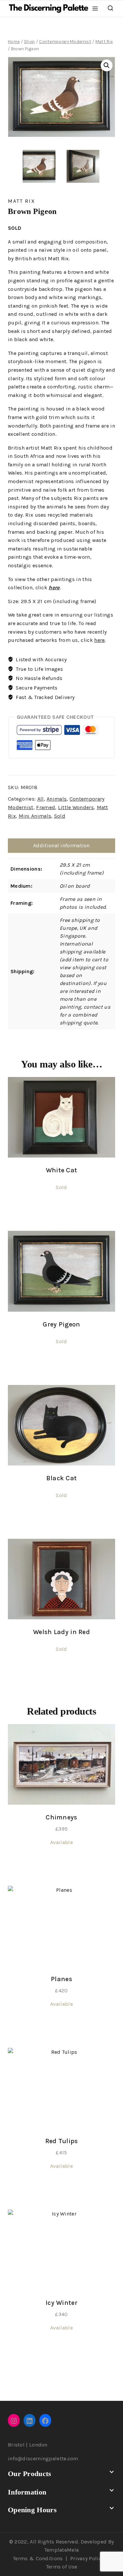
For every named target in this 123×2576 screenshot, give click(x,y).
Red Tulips (62, 2141)
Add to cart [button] (61, 1865)
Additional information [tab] (61, 845)
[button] (107, 65)
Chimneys (61, 1817)
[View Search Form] (110, 8)
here (99, 640)
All (41, 799)
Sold (60, 816)
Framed (46, 807)
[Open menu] (95, 8)
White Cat (62, 1170)
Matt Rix (21, 201)
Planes (61, 1979)
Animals (57, 799)
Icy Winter (61, 2303)
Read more (62, 1210)
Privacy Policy (87, 2558)
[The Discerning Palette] (49, 9)
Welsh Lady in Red (61, 1632)
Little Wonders (76, 807)
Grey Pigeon (61, 1324)
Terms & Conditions (38, 2558)
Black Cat (62, 1478)
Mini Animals (35, 816)
